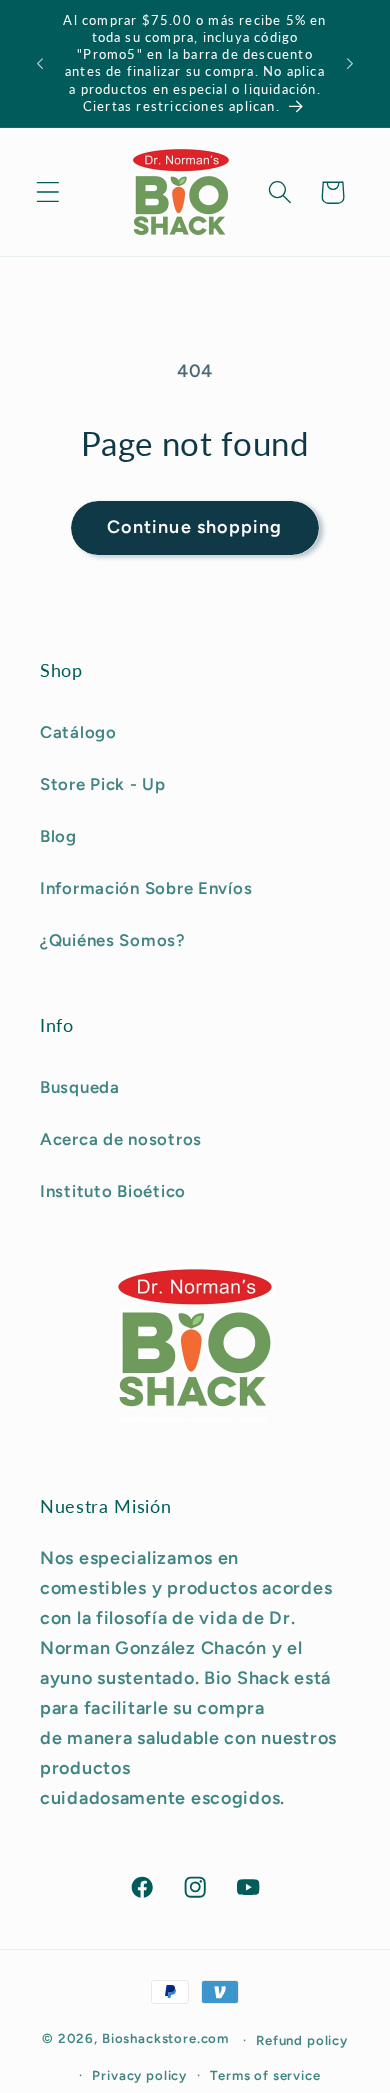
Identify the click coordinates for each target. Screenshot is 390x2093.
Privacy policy (139, 2075)
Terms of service (265, 2075)
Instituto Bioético (113, 1191)
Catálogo (78, 732)
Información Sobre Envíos (146, 888)
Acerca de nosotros (121, 1139)
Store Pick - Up (103, 784)
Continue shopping (194, 527)
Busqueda (80, 1087)
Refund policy (302, 2040)
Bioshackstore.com (165, 2039)
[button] (48, 192)
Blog (58, 836)
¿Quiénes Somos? (113, 940)
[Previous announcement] (40, 64)
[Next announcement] (350, 64)
